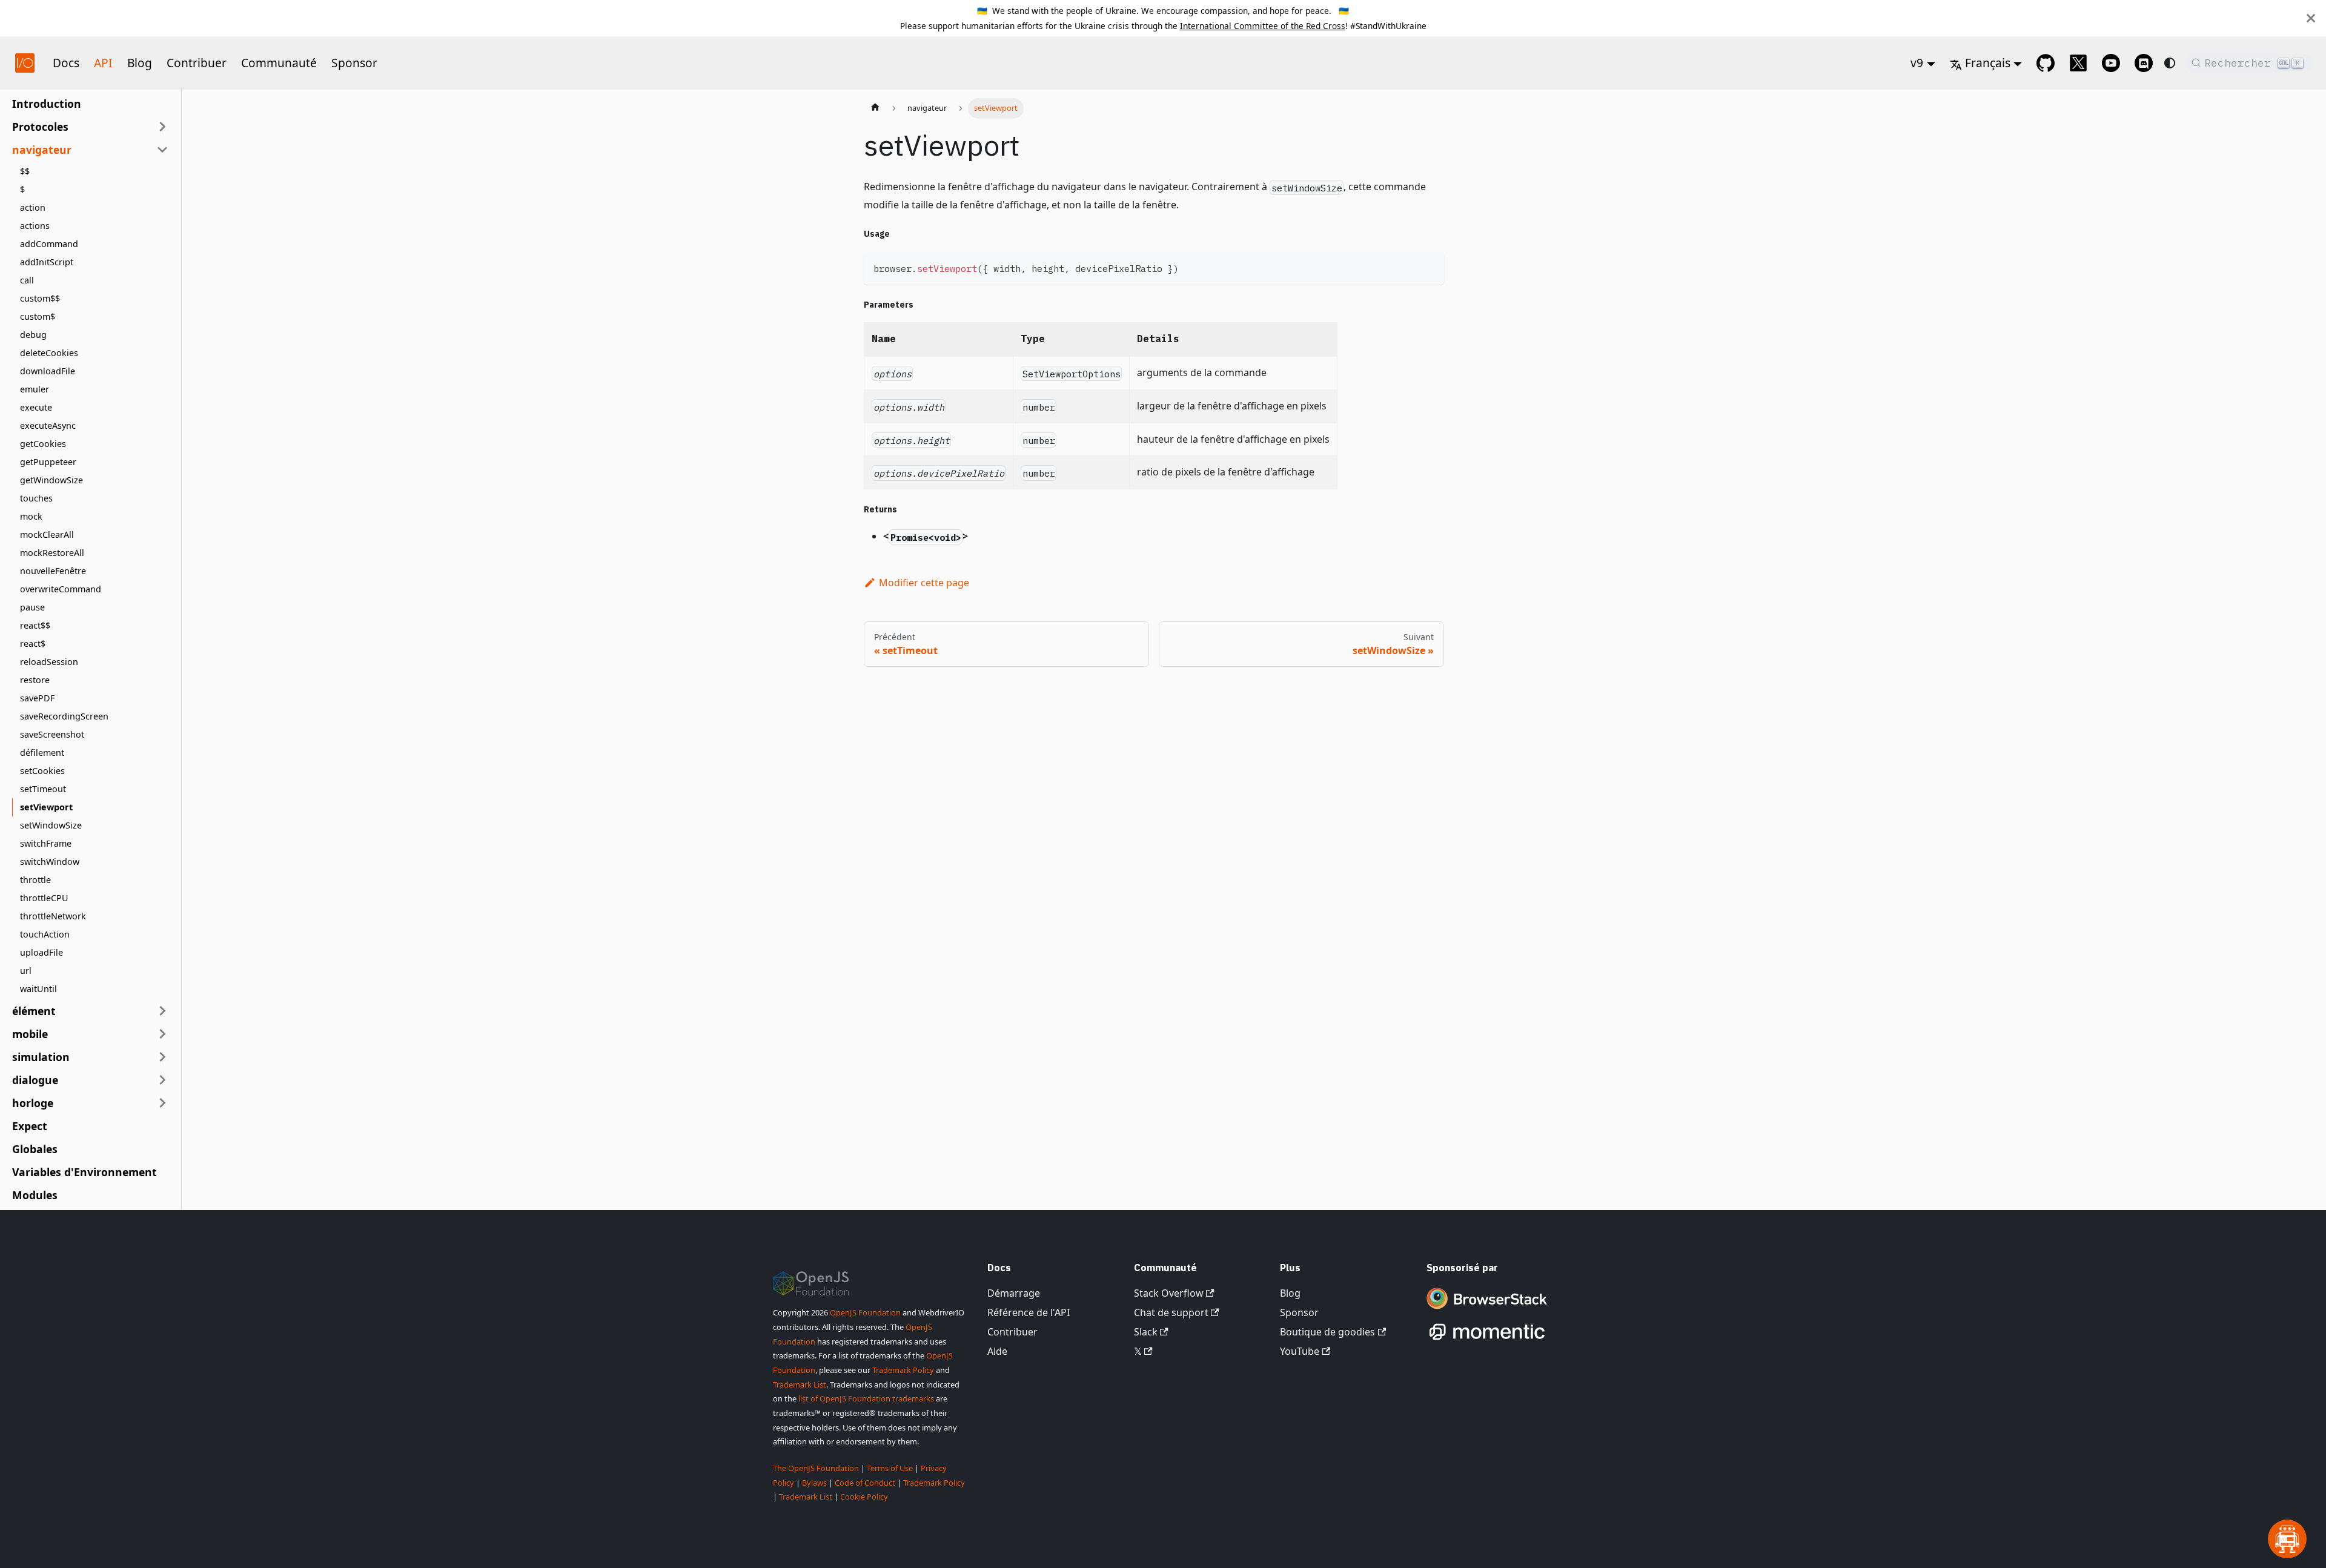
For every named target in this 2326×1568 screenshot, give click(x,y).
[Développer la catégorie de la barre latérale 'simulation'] (162, 1057)
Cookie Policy (864, 1497)
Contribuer (197, 63)
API (103, 63)
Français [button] (1988, 63)
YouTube (1300, 1351)
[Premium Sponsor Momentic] (1487, 1340)
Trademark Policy (903, 1370)
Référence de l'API (1029, 1312)
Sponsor (354, 63)
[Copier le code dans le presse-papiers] (1429, 267)
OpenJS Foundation (865, 1312)
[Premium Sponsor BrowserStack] (1487, 1310)
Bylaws (814, 1483)
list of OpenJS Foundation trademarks (866, 1398)
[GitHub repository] (2046, 63)
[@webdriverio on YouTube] (2111, 63)
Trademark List (800, 1384)
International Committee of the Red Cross (1263, 26)
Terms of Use (890, 1468)
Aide (997, 1351)
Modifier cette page (924, 583)
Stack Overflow (1169, 1293)
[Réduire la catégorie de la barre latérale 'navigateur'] (162, 150)
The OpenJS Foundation (816, 1468)
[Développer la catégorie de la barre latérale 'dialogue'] (162, 1080)
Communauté (279, 63)
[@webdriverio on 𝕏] (2078, 63)
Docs (66, 63)
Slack (1146, 1332)
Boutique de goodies (1327, 1332)
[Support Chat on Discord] (2144, 63)
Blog (140, 63)
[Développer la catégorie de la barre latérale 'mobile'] (162, 1034)
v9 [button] (1917, 63)
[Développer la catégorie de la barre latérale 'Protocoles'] (162, 127)
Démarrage (1014, 1293)
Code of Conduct (865, 1483)
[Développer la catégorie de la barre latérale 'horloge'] (162, 1103)
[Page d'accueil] (875, 108)
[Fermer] (2311, 18)
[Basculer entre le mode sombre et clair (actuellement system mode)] (2170, 63)
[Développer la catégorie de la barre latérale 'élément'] (162, 1011)
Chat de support (1171, 1312)
